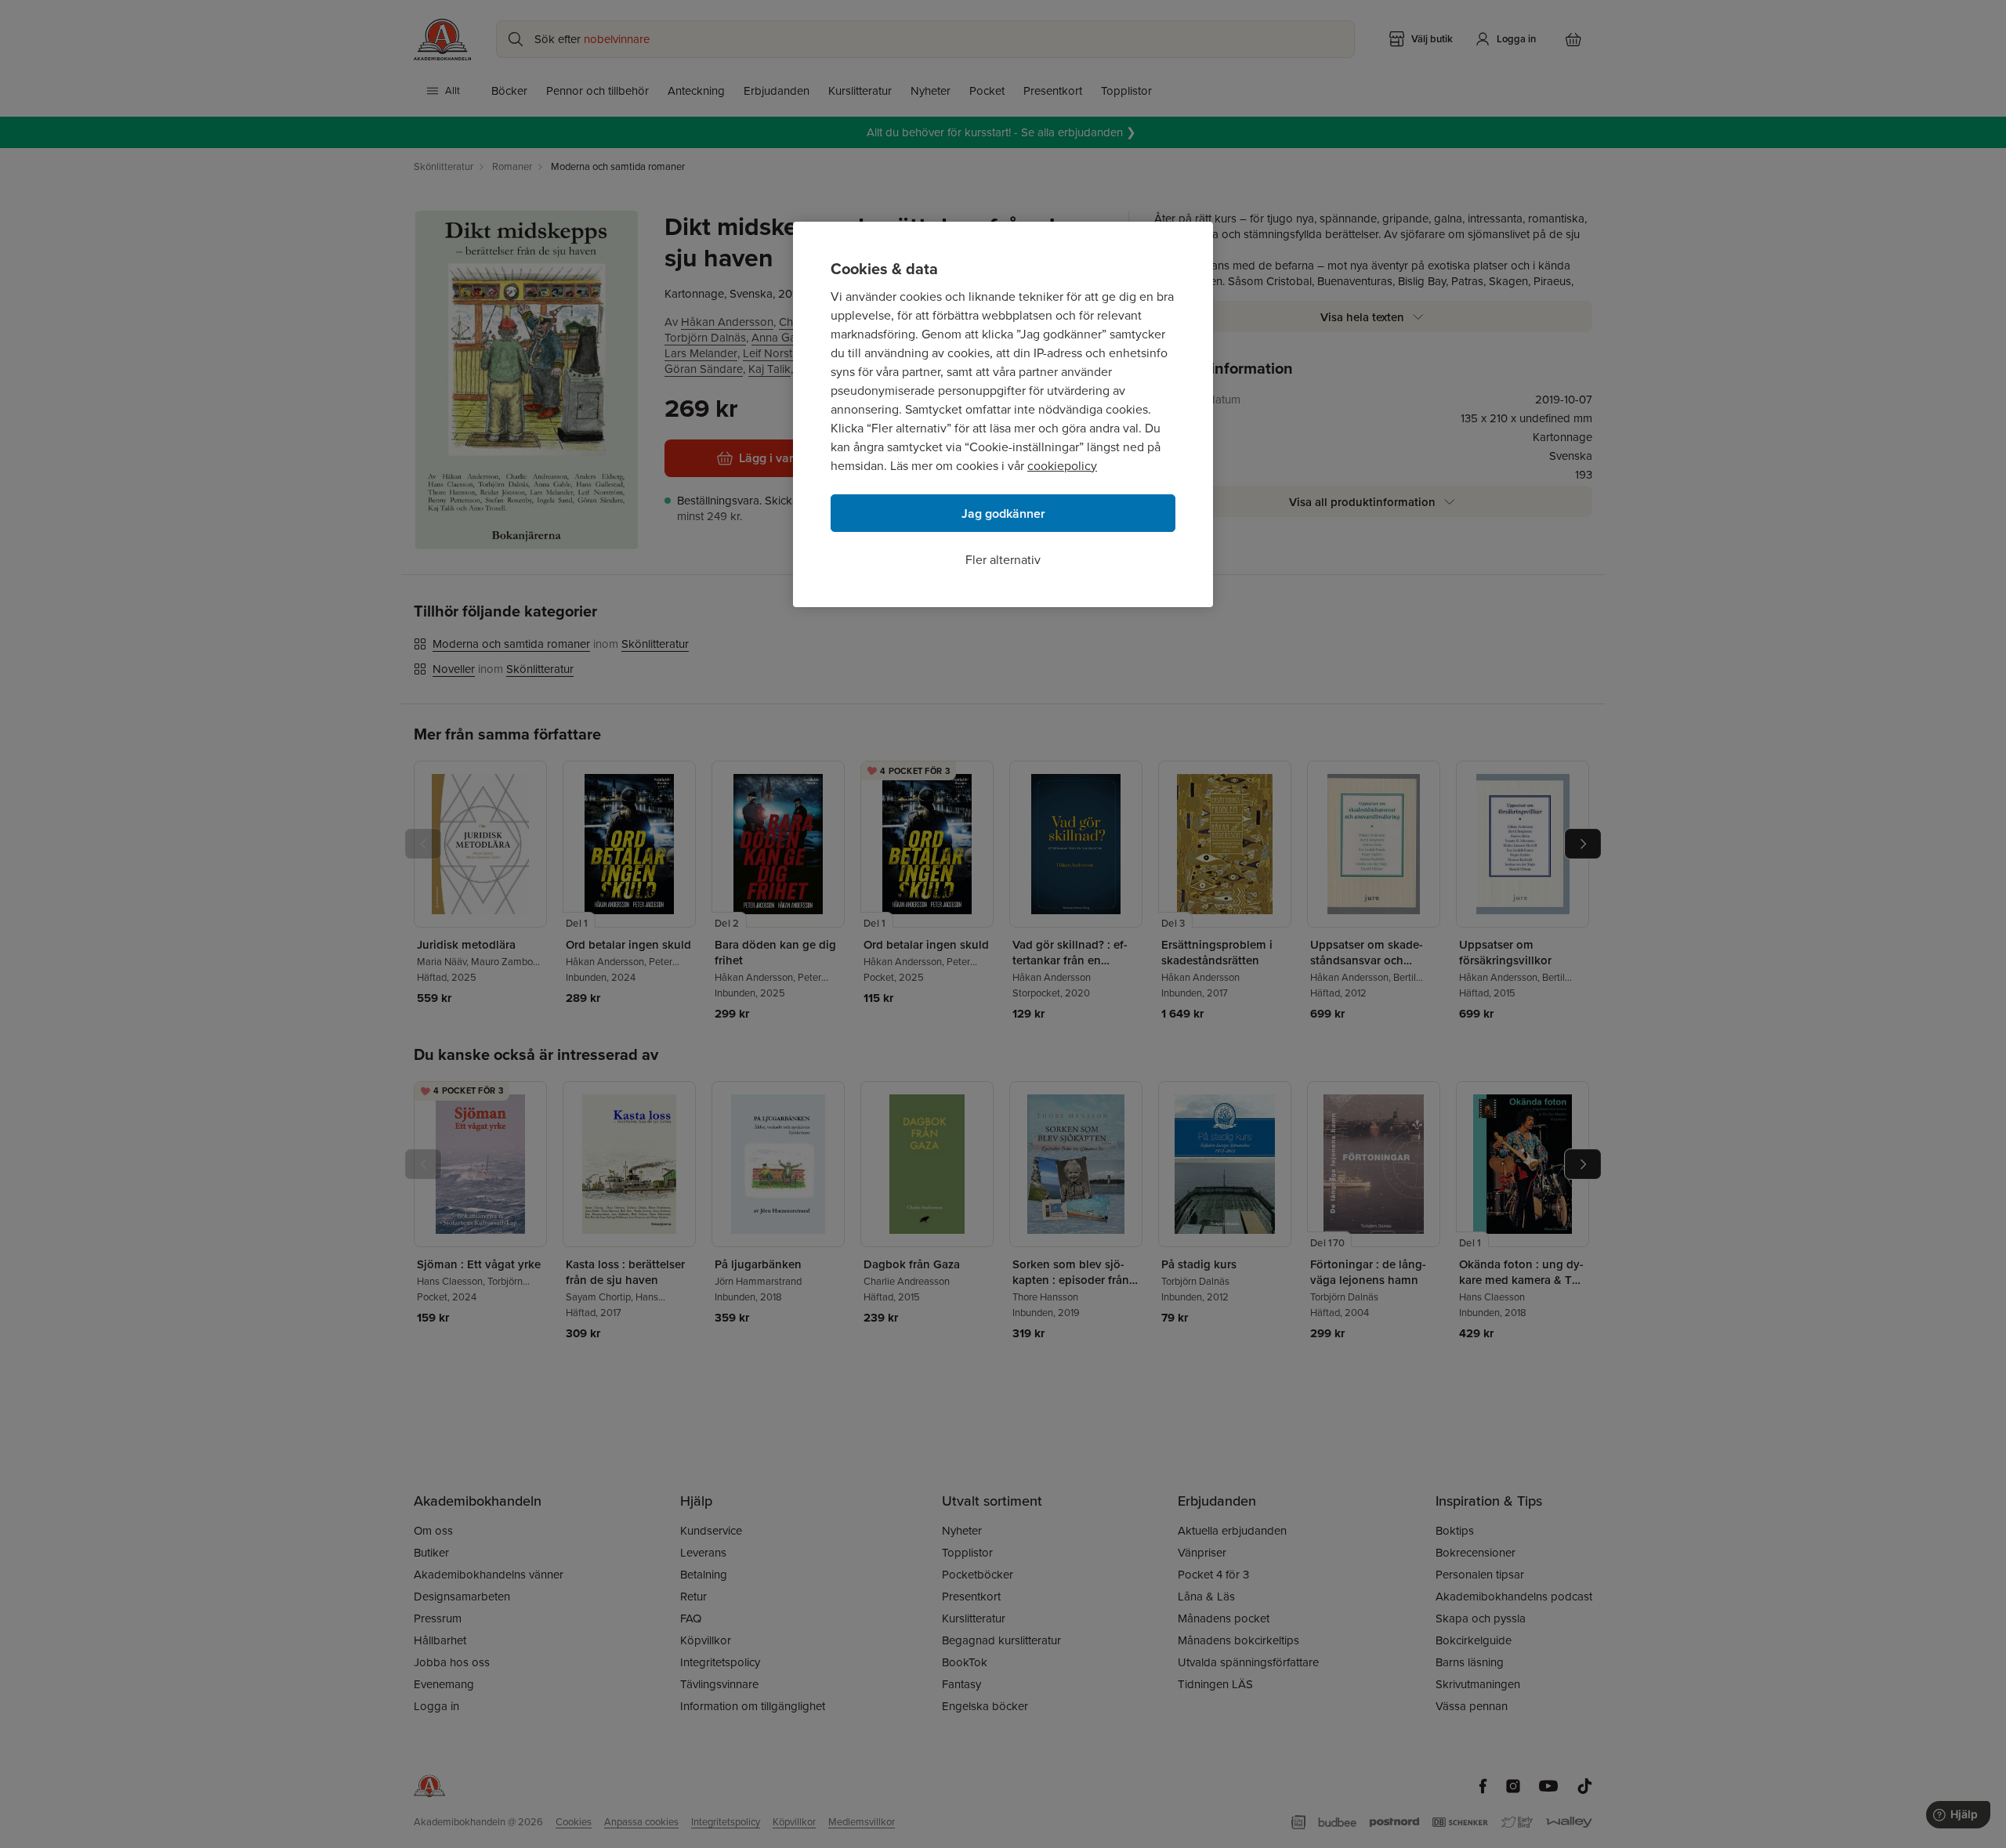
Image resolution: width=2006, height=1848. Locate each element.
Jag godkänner (1003, 514)
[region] (1003, 414)
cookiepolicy (1062, 466)
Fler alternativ (1003, 560)
